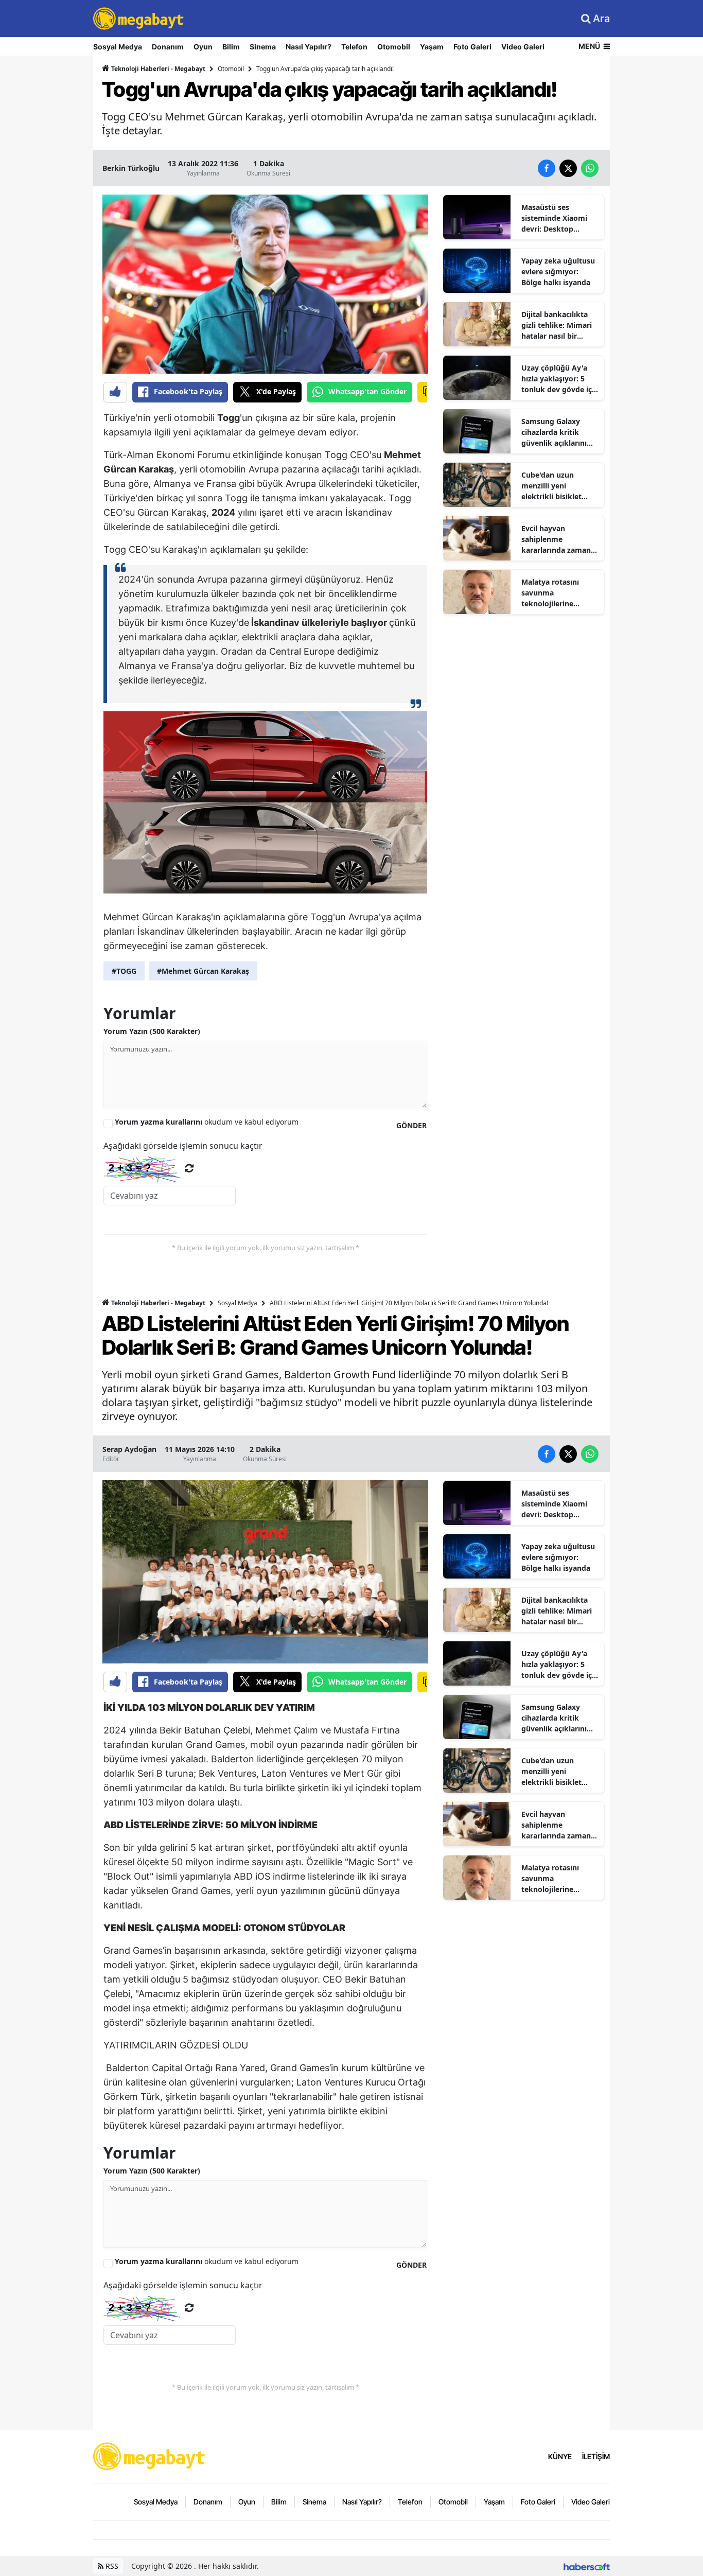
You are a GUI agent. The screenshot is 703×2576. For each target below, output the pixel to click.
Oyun (203, 47)
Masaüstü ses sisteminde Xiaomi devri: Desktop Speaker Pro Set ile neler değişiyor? (555, 218)
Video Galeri (523, 47)
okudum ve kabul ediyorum (207, 1122)
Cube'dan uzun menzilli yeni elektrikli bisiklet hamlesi (551, 486)
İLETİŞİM (596, 2456)
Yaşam (432, 47)
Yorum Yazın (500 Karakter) (152, 1031)
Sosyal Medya (118, 47)
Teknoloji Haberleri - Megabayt (157, 69)
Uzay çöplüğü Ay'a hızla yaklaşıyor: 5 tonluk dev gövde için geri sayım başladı (560, 379)
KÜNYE (560, 2456)
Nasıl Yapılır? (309, 47)
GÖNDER (411, 1125)
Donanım (168, 47)
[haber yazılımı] (587, 2566)
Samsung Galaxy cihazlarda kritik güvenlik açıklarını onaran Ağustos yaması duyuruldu (554, 432)
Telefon (354, 47)
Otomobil (394, 47)
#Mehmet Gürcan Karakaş (203, 971)
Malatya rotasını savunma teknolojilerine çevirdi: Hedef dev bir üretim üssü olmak (559, 593)
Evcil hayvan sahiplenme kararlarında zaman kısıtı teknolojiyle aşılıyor (556, 539)
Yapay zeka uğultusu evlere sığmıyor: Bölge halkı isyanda (558, 271)
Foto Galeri (472, 47)
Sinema (263, 47)
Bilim (231, 47)
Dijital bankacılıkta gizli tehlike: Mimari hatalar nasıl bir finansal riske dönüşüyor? (557, 325)
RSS (111, 2566)
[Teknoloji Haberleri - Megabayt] (150, 2456)
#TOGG (124, 971)
